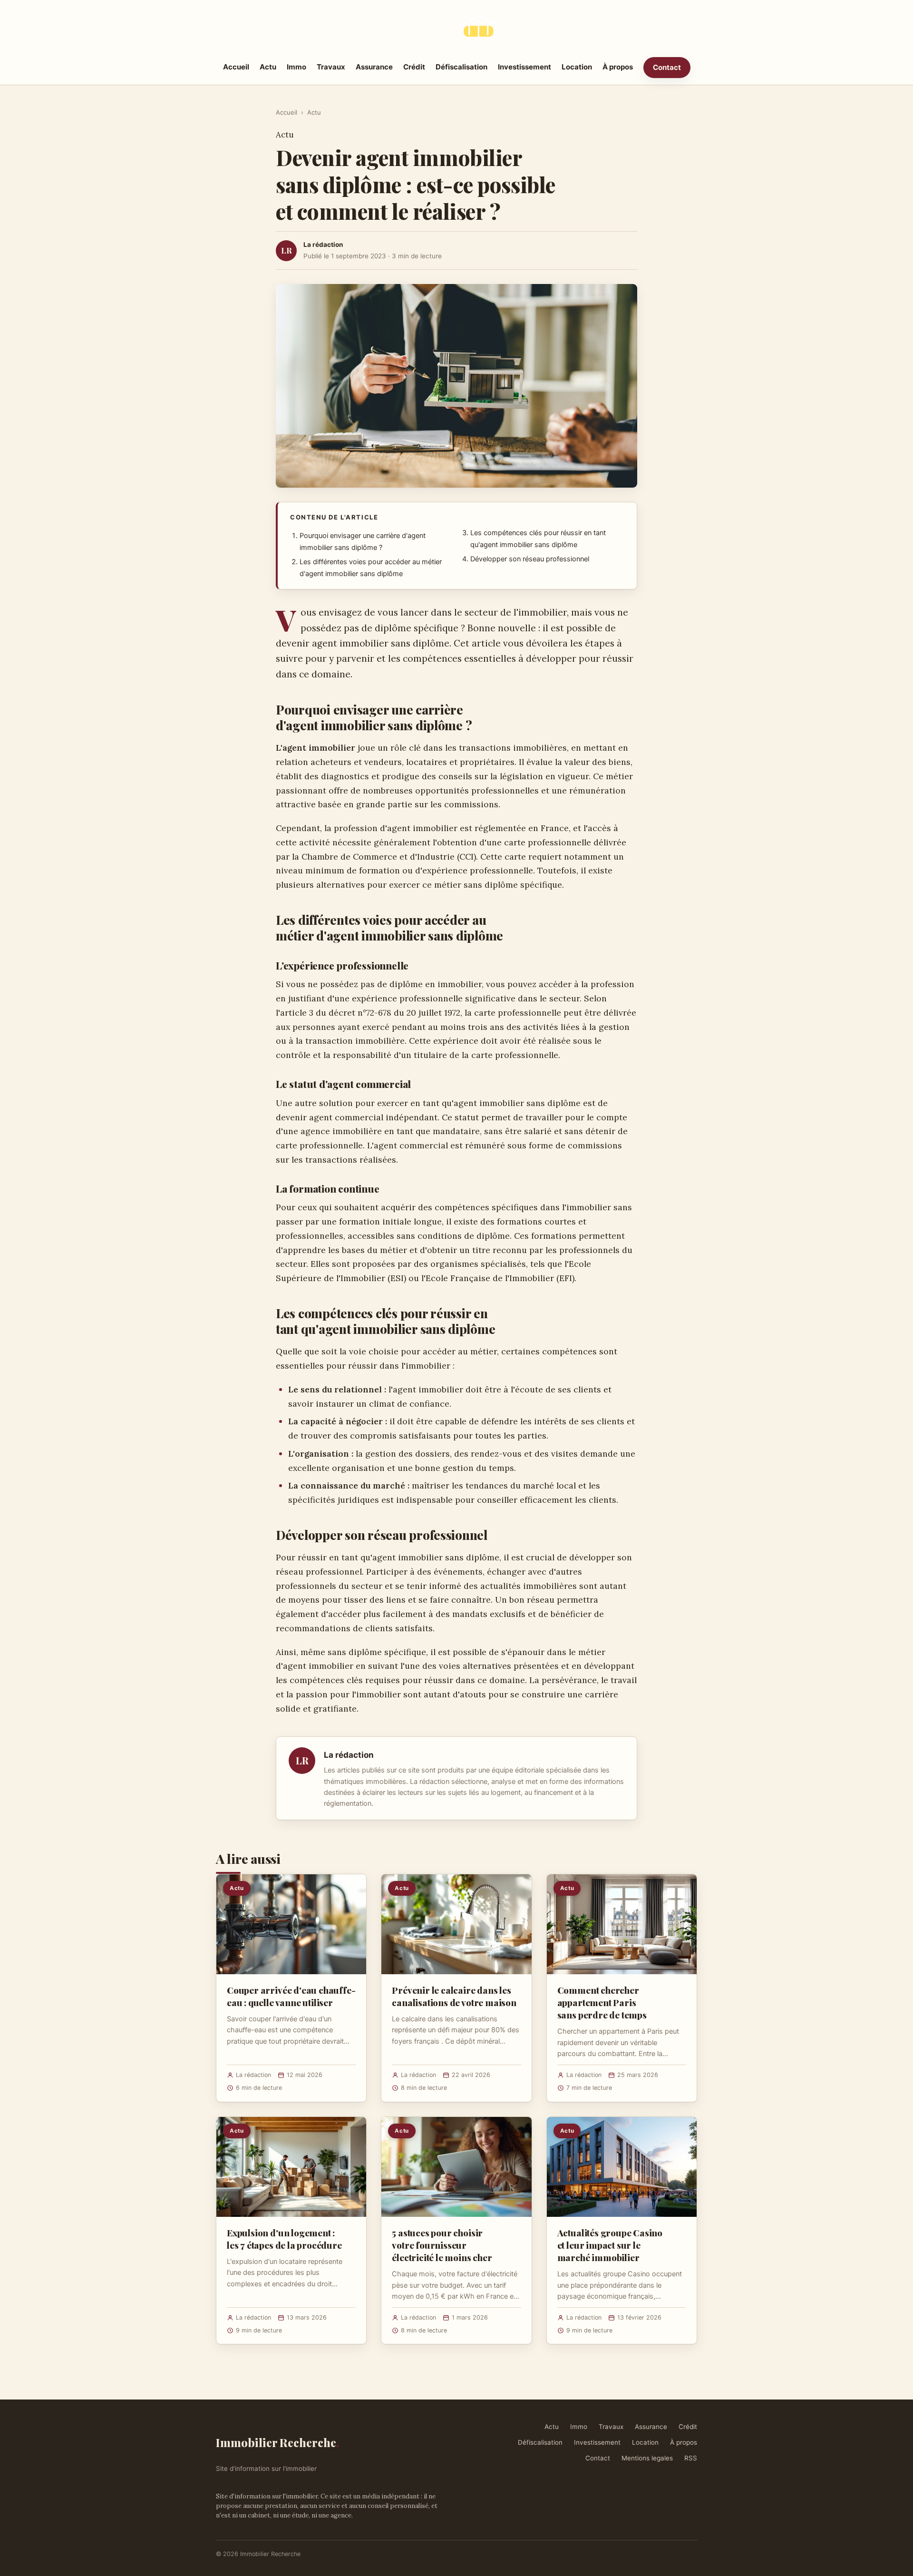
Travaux (331, 67)
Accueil (236, 67)
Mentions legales (647, 2458)
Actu (268, 67)
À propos (618, 67)
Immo (296, 67)
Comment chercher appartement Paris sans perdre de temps (602, 2002)
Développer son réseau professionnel (530, 559)
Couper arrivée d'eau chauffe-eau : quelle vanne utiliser (291, 1996)
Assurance (374, 67)
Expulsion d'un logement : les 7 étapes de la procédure (284, 2239)
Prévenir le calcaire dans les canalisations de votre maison (454, 1996)
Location (577, 67)
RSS (691, 2458)
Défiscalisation (461, 67)
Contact (667, 67)
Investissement (524, 67)
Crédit (414, 67)
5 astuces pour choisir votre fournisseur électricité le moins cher (442, 2245)
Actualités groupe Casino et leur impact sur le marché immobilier (610, 2245)
